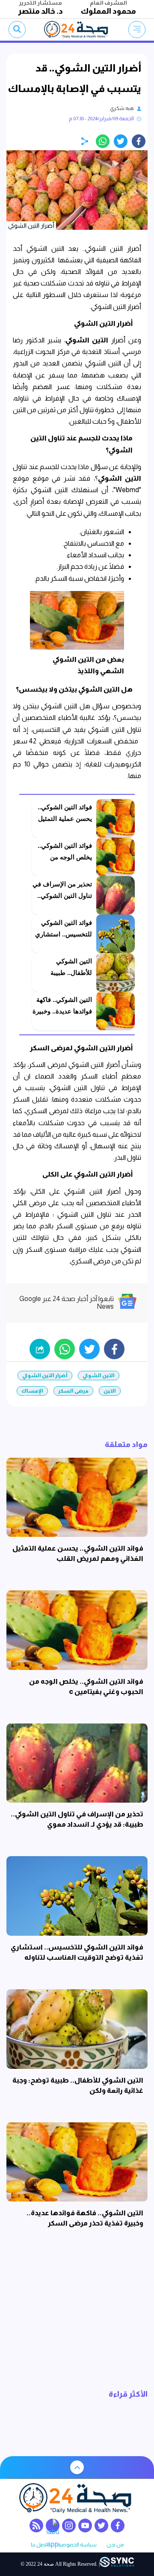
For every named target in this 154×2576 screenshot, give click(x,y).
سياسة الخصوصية (77, 2545)
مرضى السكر (73, 1391)
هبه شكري (122, 108)
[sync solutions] (117, 2564)
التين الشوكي (99, 1376)
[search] (17, 30)
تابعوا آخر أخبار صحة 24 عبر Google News (67, 1303)
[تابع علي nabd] (53, 2525)
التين (110, 1391)
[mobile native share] (40, 1349)
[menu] (137, 30)
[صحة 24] (77, 30)
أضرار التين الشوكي (45, 1376)
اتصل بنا (39, 2545)
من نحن (115, 2545)
